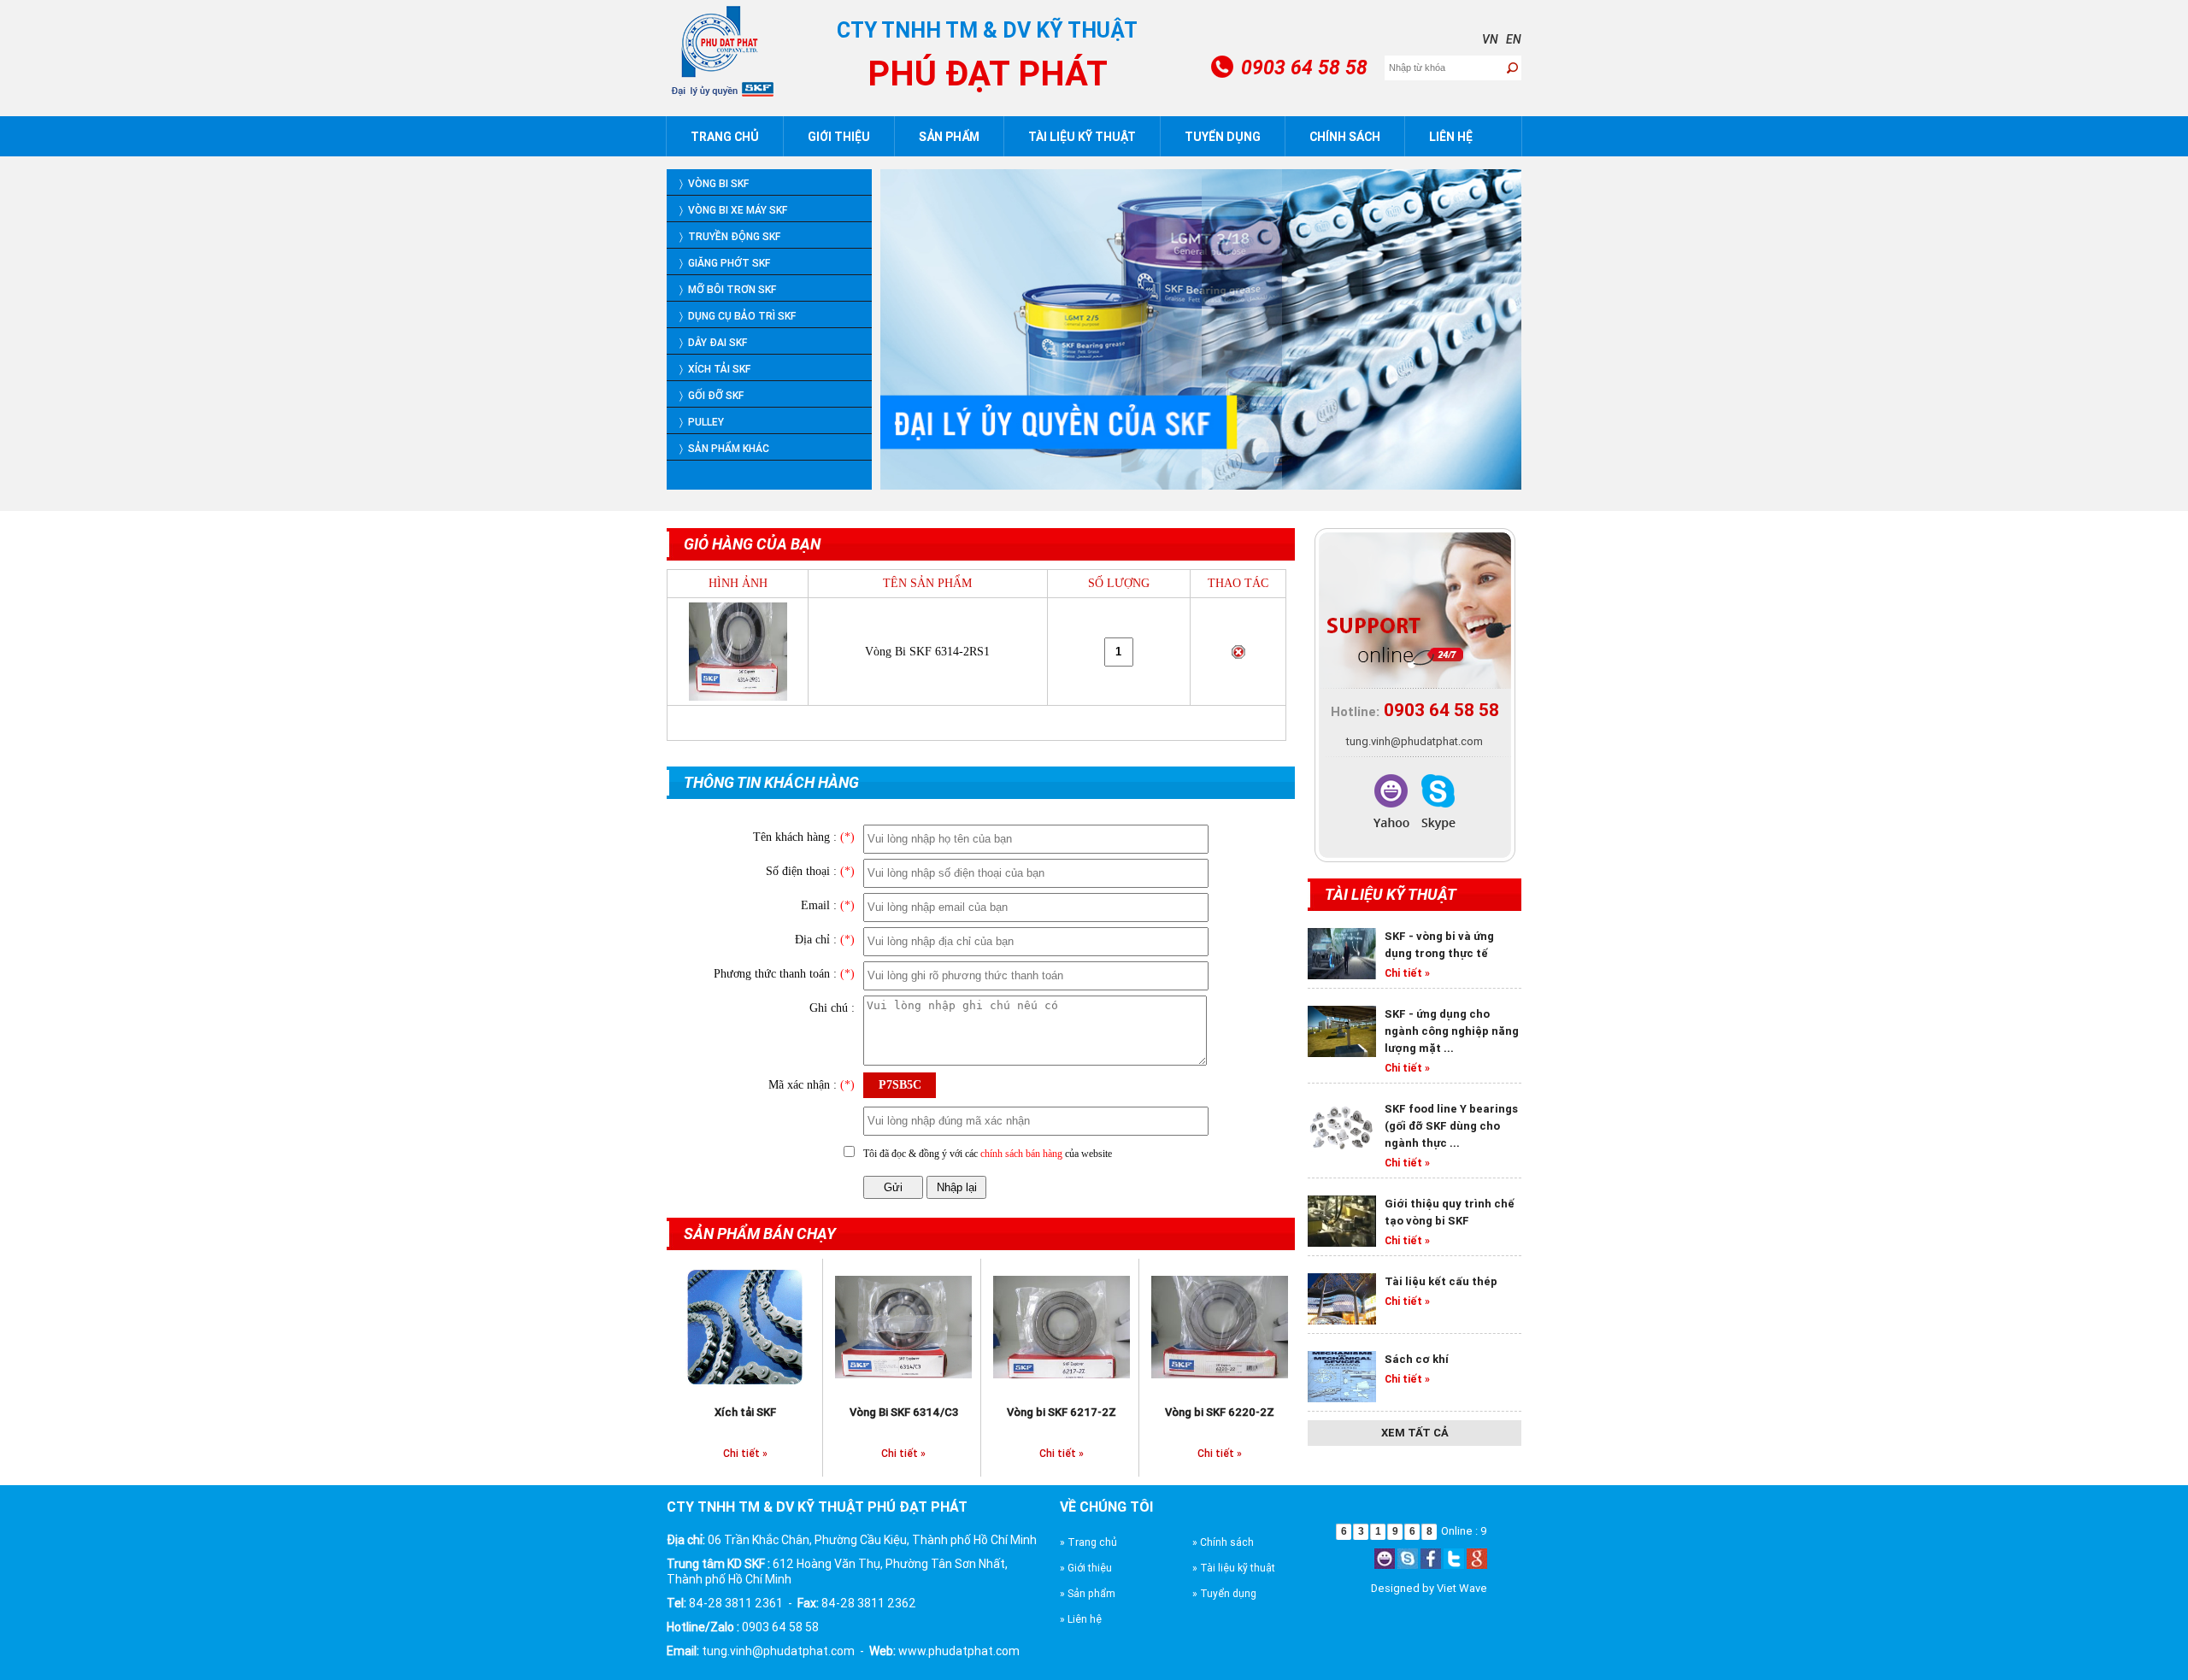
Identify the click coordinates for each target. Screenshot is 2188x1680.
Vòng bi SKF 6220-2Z (1220, 1412)
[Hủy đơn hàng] (720, 723)
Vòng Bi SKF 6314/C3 (904, 1412)
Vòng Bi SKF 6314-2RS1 (927, 652)
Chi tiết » (745, 1453)
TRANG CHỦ (725, 137)
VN (1490, 39)
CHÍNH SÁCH (1345, 137)
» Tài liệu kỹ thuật (1234, 1568)
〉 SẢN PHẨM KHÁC (724, 448)
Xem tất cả (1415, 1433)
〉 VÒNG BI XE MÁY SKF (733, 210)
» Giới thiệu (1086, 1568)
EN (1514, 39)
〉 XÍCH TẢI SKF (715, 369)
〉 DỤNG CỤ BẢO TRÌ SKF (738, 316)
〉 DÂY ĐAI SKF (713, 342)
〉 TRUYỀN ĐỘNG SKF (730, 236)
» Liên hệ (1081, 1619)
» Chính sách (1223, 1542)
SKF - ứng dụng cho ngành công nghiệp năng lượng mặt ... (1452, 1031)
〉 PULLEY (702, 422)
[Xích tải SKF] (745, 1325)
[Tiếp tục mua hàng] (826, 723)
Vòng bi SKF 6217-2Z (1062, 1412)
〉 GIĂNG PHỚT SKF (725, 263)
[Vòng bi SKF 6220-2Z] (1220, 1325)
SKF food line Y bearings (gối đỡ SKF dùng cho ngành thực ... (1451, 1126)
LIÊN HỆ (1451, 137)
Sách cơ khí (1417, 1359)
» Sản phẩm (1088, 1593)
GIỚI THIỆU (839, 137)
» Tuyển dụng (1224, 1593)
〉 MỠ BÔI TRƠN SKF (728, 289)
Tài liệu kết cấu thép (1441, 1281)
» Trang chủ (1088, 1542)
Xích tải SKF (745, 1412)
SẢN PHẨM (949, 137)
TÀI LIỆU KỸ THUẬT (1082, 137)
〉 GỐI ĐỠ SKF (712, 395)
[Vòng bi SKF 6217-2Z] (1062, 1325)
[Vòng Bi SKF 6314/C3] (903, 1325)
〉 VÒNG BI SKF (714, 183)
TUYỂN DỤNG (1223, 137)
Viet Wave (1462, 1588)
